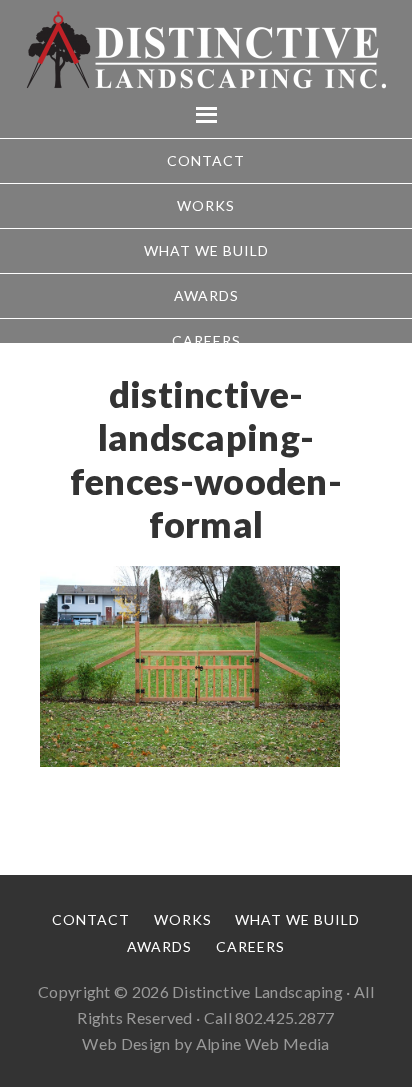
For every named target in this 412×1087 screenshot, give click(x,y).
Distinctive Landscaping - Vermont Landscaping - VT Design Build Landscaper (206, 50)
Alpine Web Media (263, 1043)
